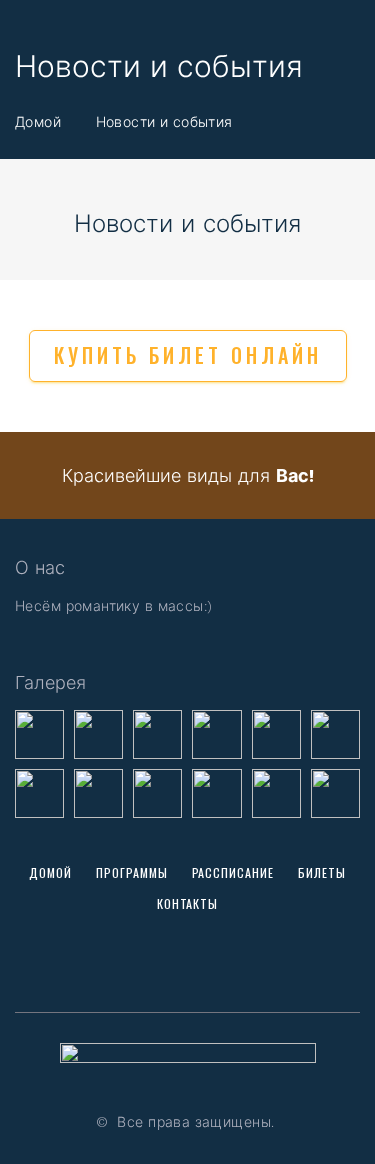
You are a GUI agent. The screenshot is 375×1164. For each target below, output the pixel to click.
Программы (132, 872)
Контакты (188, 903)
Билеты (322, 872)
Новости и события (164, 121)
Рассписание (233, 872)
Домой (38, 121)
